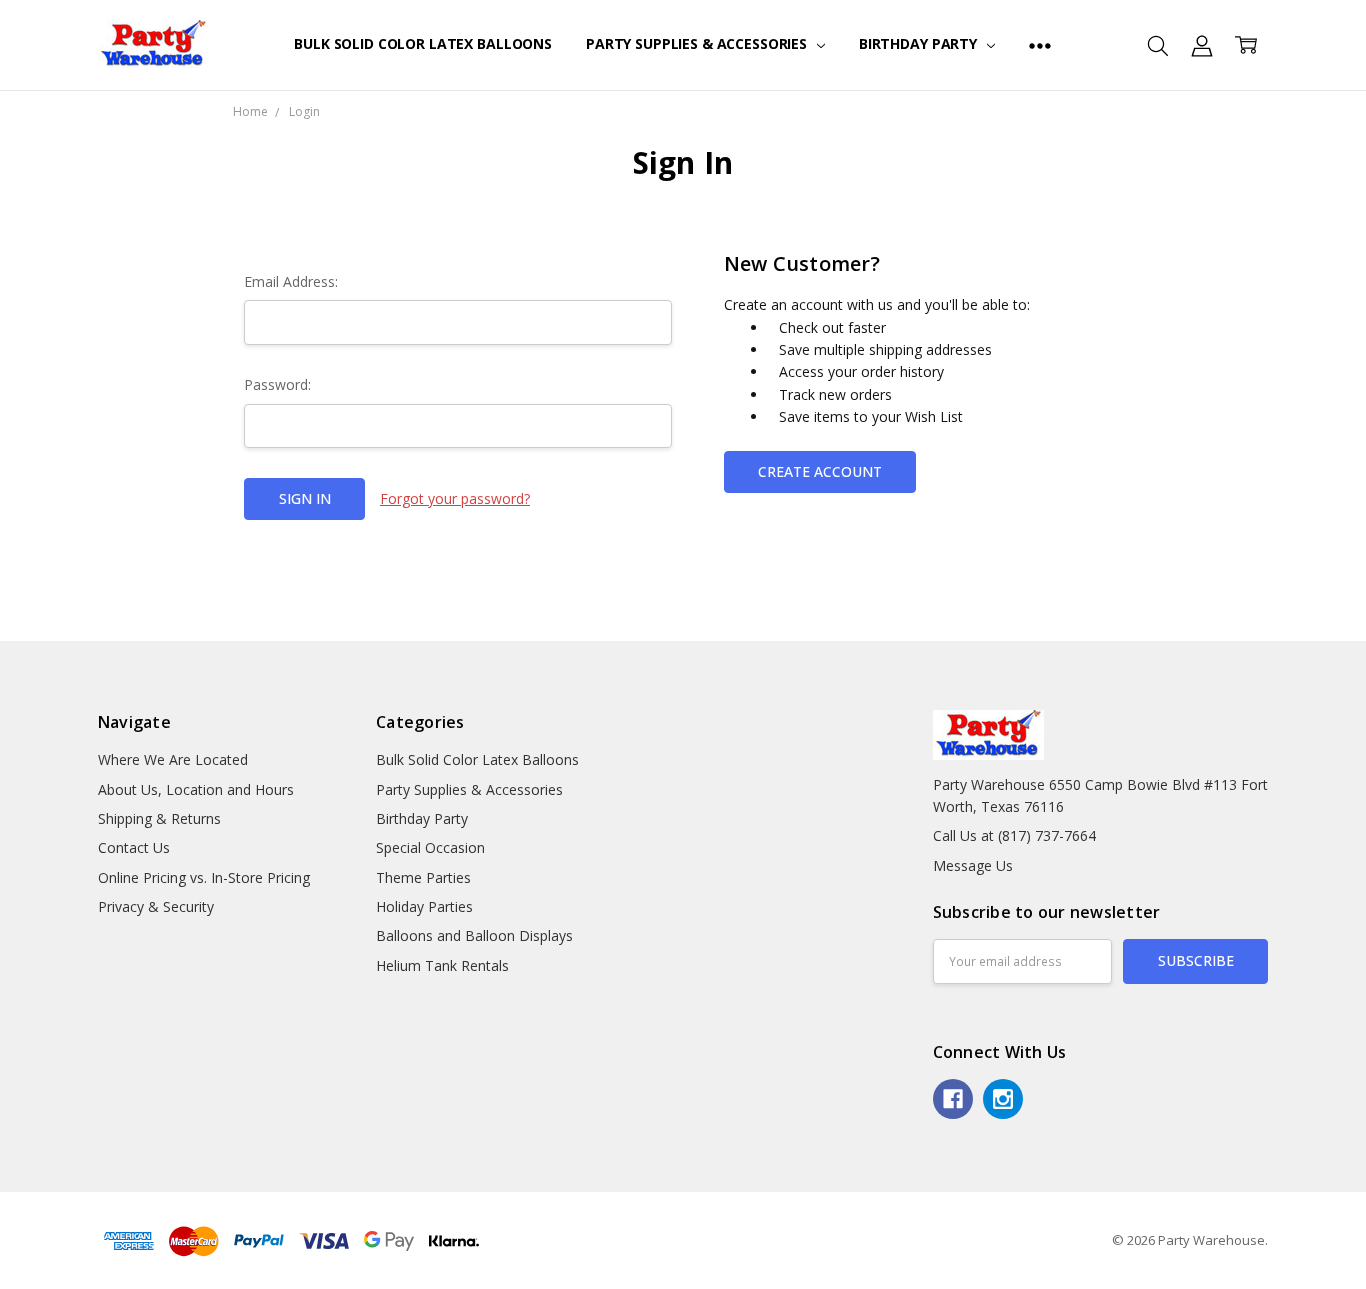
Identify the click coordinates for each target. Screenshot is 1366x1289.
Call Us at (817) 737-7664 (1014, 835)
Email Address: (291, 281)
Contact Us (134, 847)
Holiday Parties (424, 906)
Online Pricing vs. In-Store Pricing (204, 877)
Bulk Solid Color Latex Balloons (423, 43)
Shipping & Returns (159, 818)
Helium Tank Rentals (442, 965)
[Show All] (1040, 45)
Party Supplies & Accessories (698, 43)
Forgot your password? (455, 498)
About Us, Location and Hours (196, 789)
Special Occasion (430, 847)
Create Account (820, 471)
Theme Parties (423, 877)
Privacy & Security (156, 906)
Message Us (973, 865)
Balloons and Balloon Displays (474, 935)
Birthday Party (920, 43)
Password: (277, 384)
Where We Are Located (173, 759)
